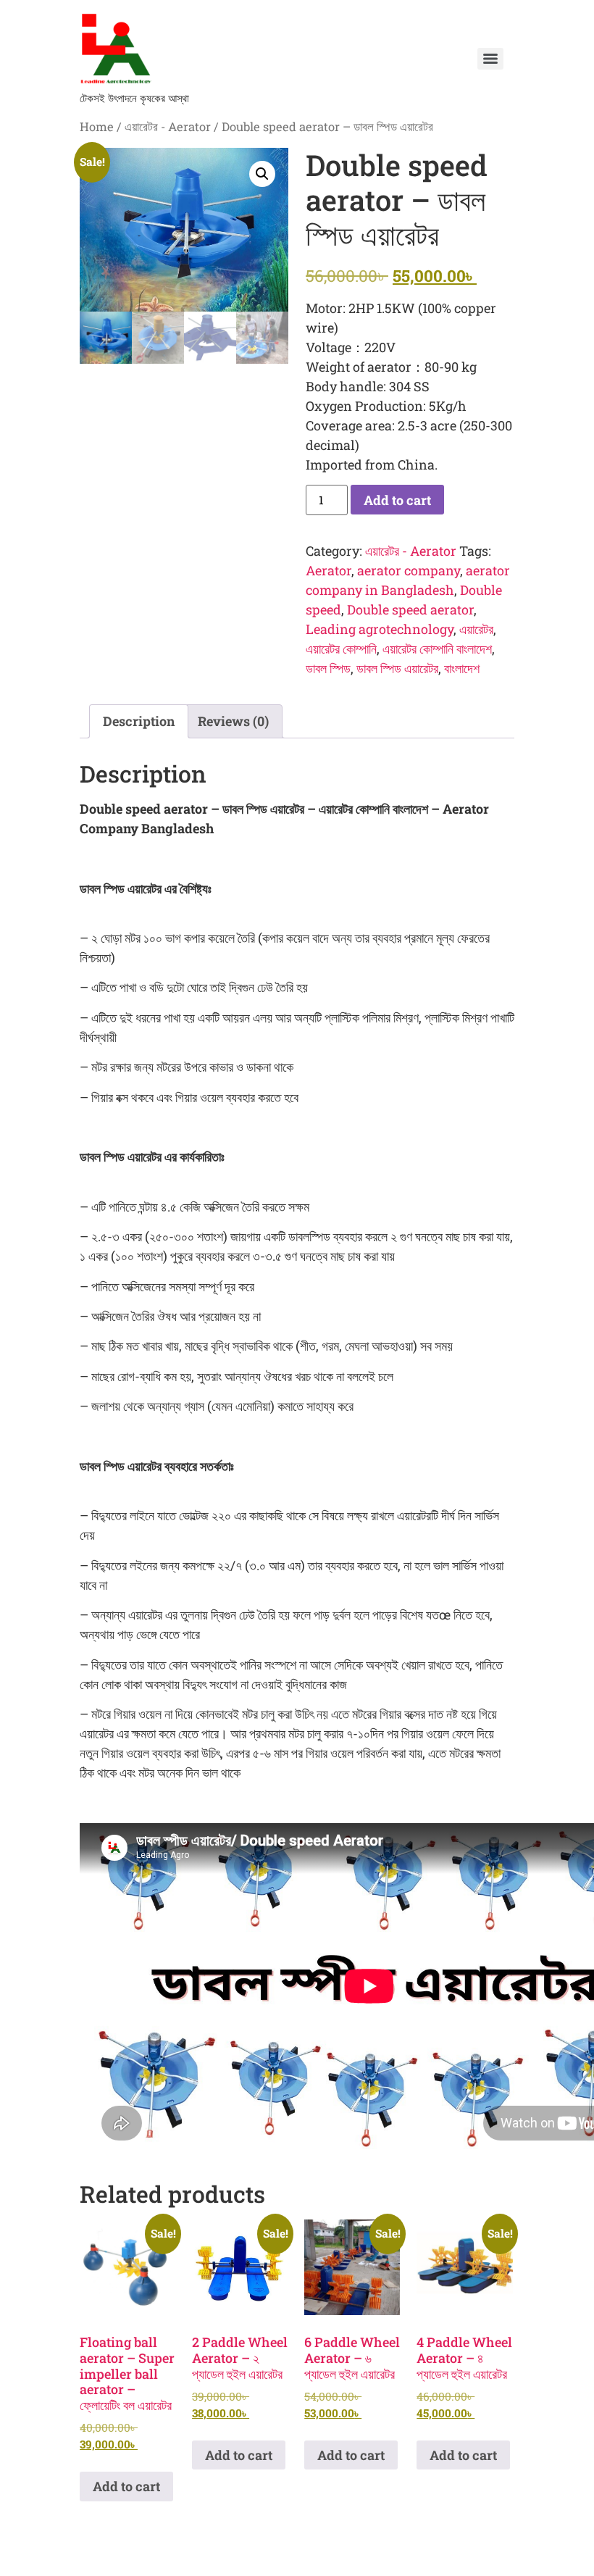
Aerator (329, 570)
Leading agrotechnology (380, 629)
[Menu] (490, 59)
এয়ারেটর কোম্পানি (341, 649)
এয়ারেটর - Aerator (168, 126)
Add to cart (397, 500)
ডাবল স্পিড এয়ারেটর (397, 668)
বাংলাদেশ (462, 668)
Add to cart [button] (126, 2486)
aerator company (409, 570)
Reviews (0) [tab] (233, 721)
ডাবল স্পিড (328, 668)
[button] (262, 174)
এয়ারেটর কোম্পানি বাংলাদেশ (437, 649)
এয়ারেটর (476, 629)
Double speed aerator (410, 609)
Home (97, 126)
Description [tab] (139, 721)
